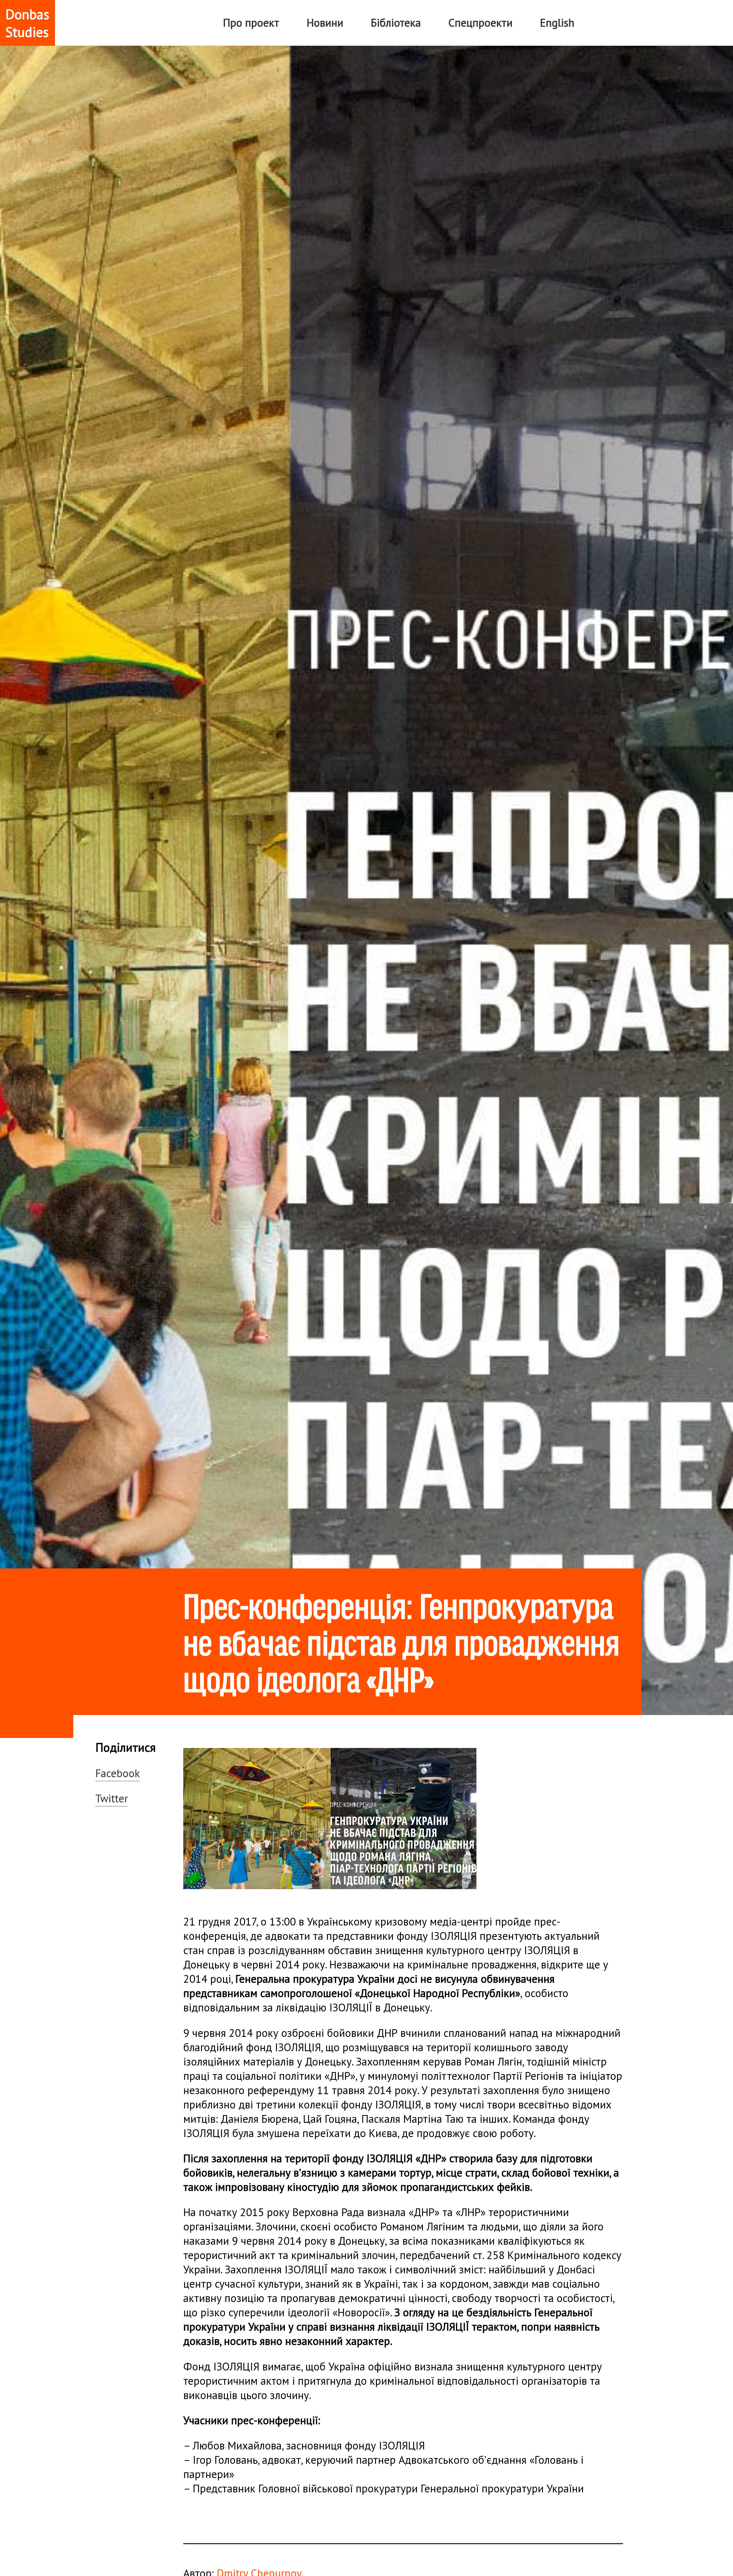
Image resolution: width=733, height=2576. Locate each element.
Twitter (112, 1798)
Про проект (251, 23)
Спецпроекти (480, 23)
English (557, 23)
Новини (325, 23)
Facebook (118, 1773)
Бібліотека (396, 23)
